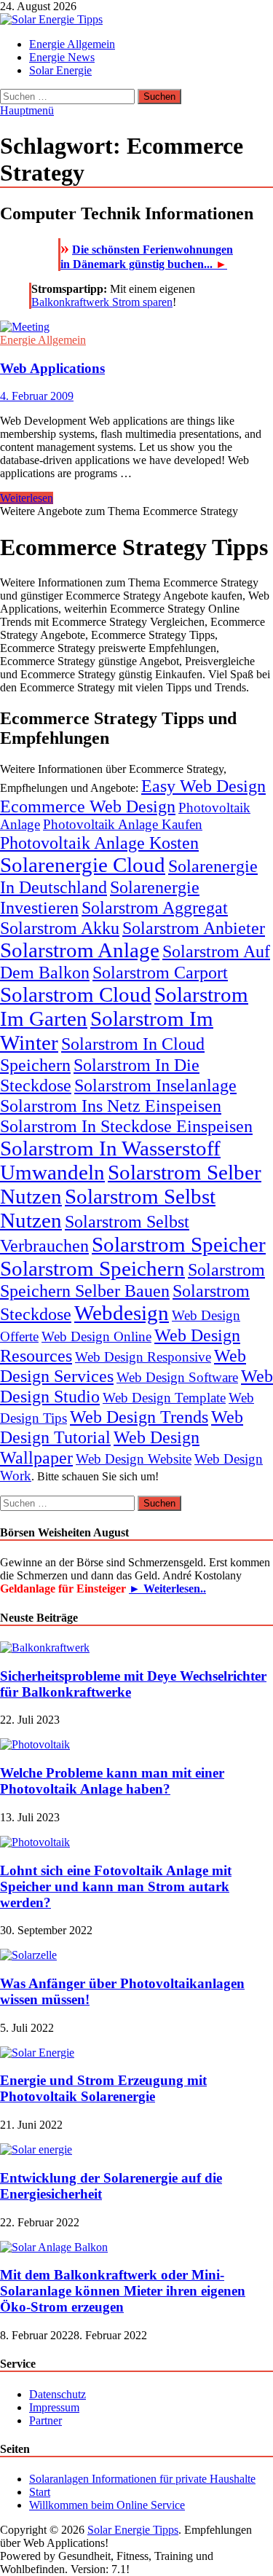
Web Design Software (177, 1377)
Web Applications (52, 368)
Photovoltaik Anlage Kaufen (123, 824)
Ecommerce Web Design (88, 806)
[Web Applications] (136, 327)
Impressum (54, 2407)
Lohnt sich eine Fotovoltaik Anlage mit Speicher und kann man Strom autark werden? (116, 1886)
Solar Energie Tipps (133, 2530)
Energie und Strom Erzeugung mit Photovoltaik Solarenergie (103, 2088)
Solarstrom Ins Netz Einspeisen (111, 1106)
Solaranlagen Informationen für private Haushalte (142, 2479)
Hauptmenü (27, 110)
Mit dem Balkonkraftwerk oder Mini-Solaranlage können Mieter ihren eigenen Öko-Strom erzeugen (123, 2291)
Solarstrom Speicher (179, 1244)
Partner (45, 2420)
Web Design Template (164, 1398)
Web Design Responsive (143, 1357)
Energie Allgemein (72, 44)
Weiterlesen (27, 498)
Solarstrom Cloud (76, 994)
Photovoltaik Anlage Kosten (99, 843)
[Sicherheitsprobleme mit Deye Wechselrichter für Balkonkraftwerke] (45, 1648)
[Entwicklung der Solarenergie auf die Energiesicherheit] (36, 2149)
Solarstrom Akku (60, 928)
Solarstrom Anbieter (194, 928)
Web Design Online (96, 1336)
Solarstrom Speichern (92, 1268)
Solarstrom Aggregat (155, 907)
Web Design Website (134, 1459)
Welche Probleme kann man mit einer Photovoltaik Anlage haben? (112, 1781)
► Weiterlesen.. (167, 1589)
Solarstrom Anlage (80, 950)
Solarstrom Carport (160, 972)
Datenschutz (58, 2394)
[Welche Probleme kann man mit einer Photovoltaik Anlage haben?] (35, 1744)
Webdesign (122, 1313)
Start (40, 2492)
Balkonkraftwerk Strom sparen (102, 302)
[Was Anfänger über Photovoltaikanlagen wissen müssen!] (28, 1955)
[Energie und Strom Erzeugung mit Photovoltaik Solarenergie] (37, 2053)
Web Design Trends (139, 1417)
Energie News (62, 57)
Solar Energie (60, 70)
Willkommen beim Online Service (107, 2505)
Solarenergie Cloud (83, 865)
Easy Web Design (203, 786)
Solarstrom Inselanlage (155, 1085)
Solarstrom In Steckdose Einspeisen (126, 1126)
